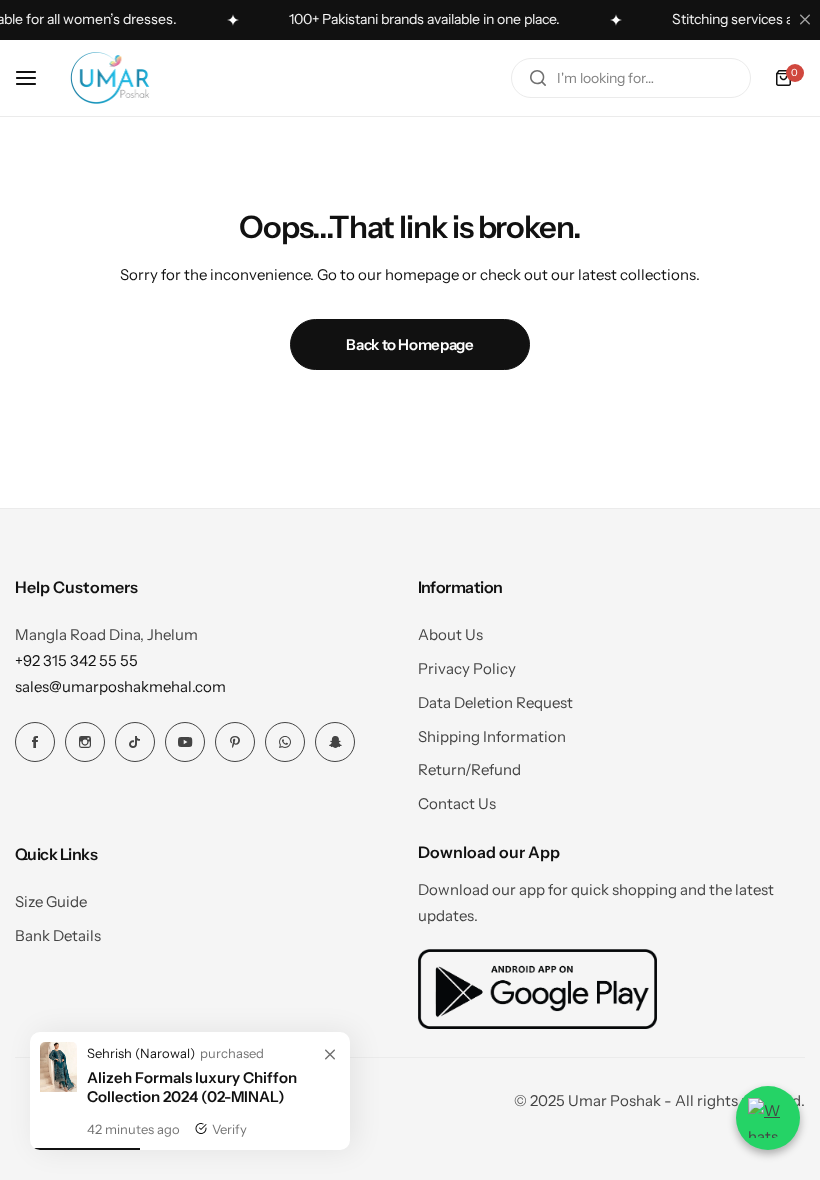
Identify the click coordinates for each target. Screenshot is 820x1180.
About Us (450, 634)
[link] (330, 1055)
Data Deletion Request (495, 702)
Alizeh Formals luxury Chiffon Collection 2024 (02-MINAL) (192, 1087)
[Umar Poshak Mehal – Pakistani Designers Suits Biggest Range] (110, 78)
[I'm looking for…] (538, 78)
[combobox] (631, 78)
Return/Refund (469, 769)
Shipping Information (492, 736)
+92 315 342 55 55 (76, 660)
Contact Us (457, 803)
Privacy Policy (467, 668)
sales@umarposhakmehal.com (120, 686)
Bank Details (58, 935)
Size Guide (51, 901)
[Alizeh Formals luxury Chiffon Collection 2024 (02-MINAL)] (58, 1086)
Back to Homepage (409, 344)
